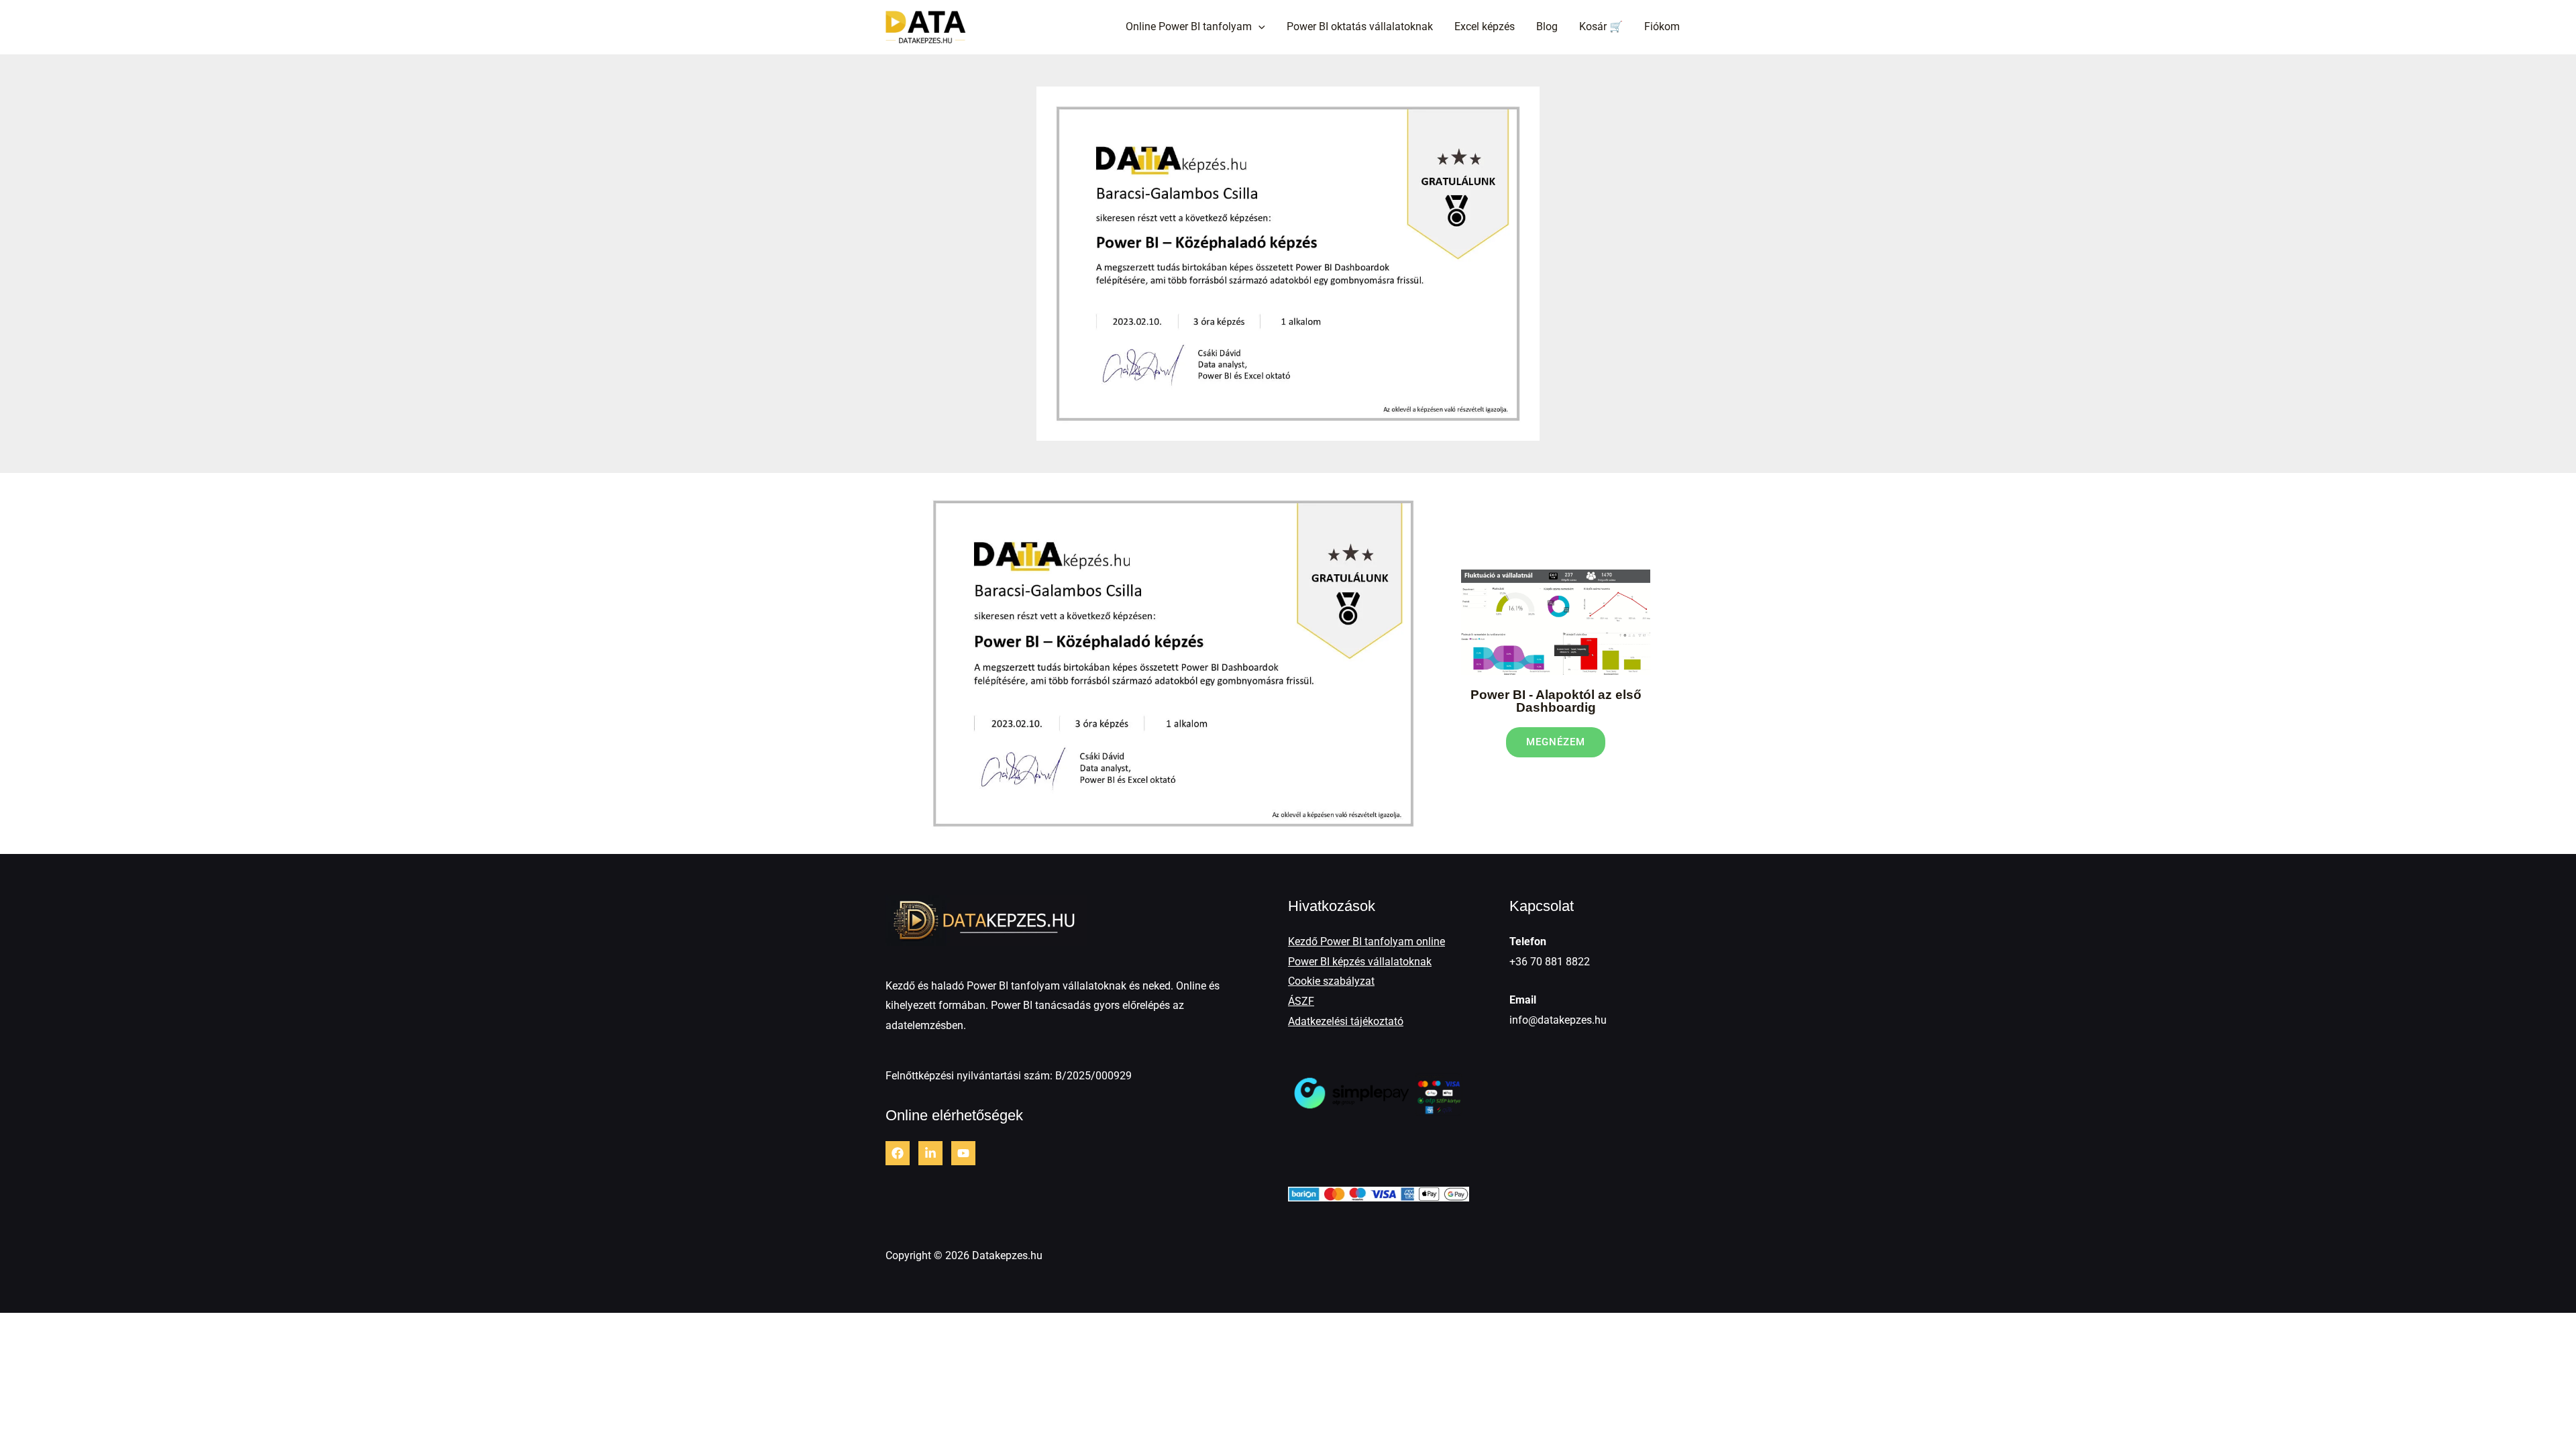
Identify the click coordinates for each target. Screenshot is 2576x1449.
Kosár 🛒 (1601, 26)
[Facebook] (898, 1153)
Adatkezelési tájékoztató (1346, 1021)
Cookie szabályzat (1331, 981)
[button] (1258, 27)
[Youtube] (963, 1153)
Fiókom (1662, 26)
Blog (1547, 26)
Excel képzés (1485, 26)
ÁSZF (1301, 1001)
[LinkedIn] (930, 1153)
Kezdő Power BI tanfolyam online (1366, 942)
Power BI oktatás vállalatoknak (1360, 26)
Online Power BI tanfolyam (1189, 26)
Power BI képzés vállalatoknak (1360, 962)
